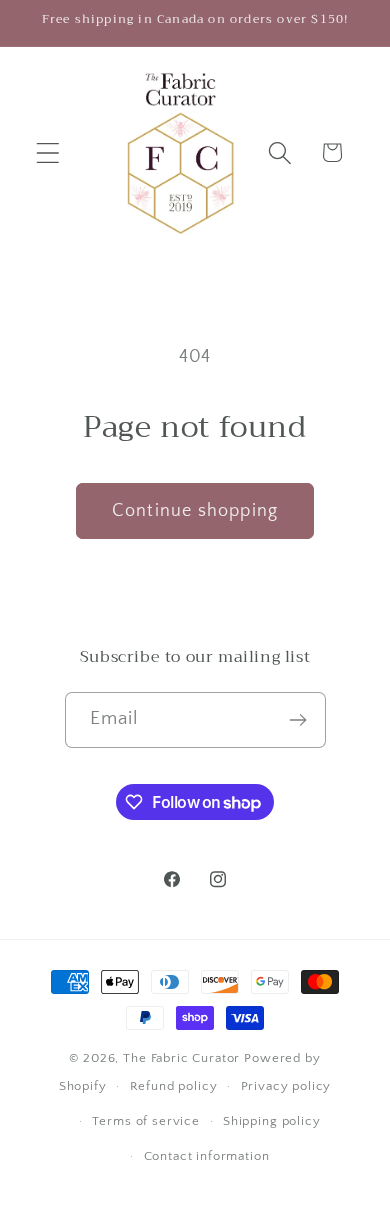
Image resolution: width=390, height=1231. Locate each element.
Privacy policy (286, 1086)
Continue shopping (195, 511)
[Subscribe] (298, 720)
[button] (48, 152)
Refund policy (174, 1086)
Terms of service (145, 1121)
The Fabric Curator (181, 1058)
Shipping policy (272, 1121)
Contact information (207, 1156)
